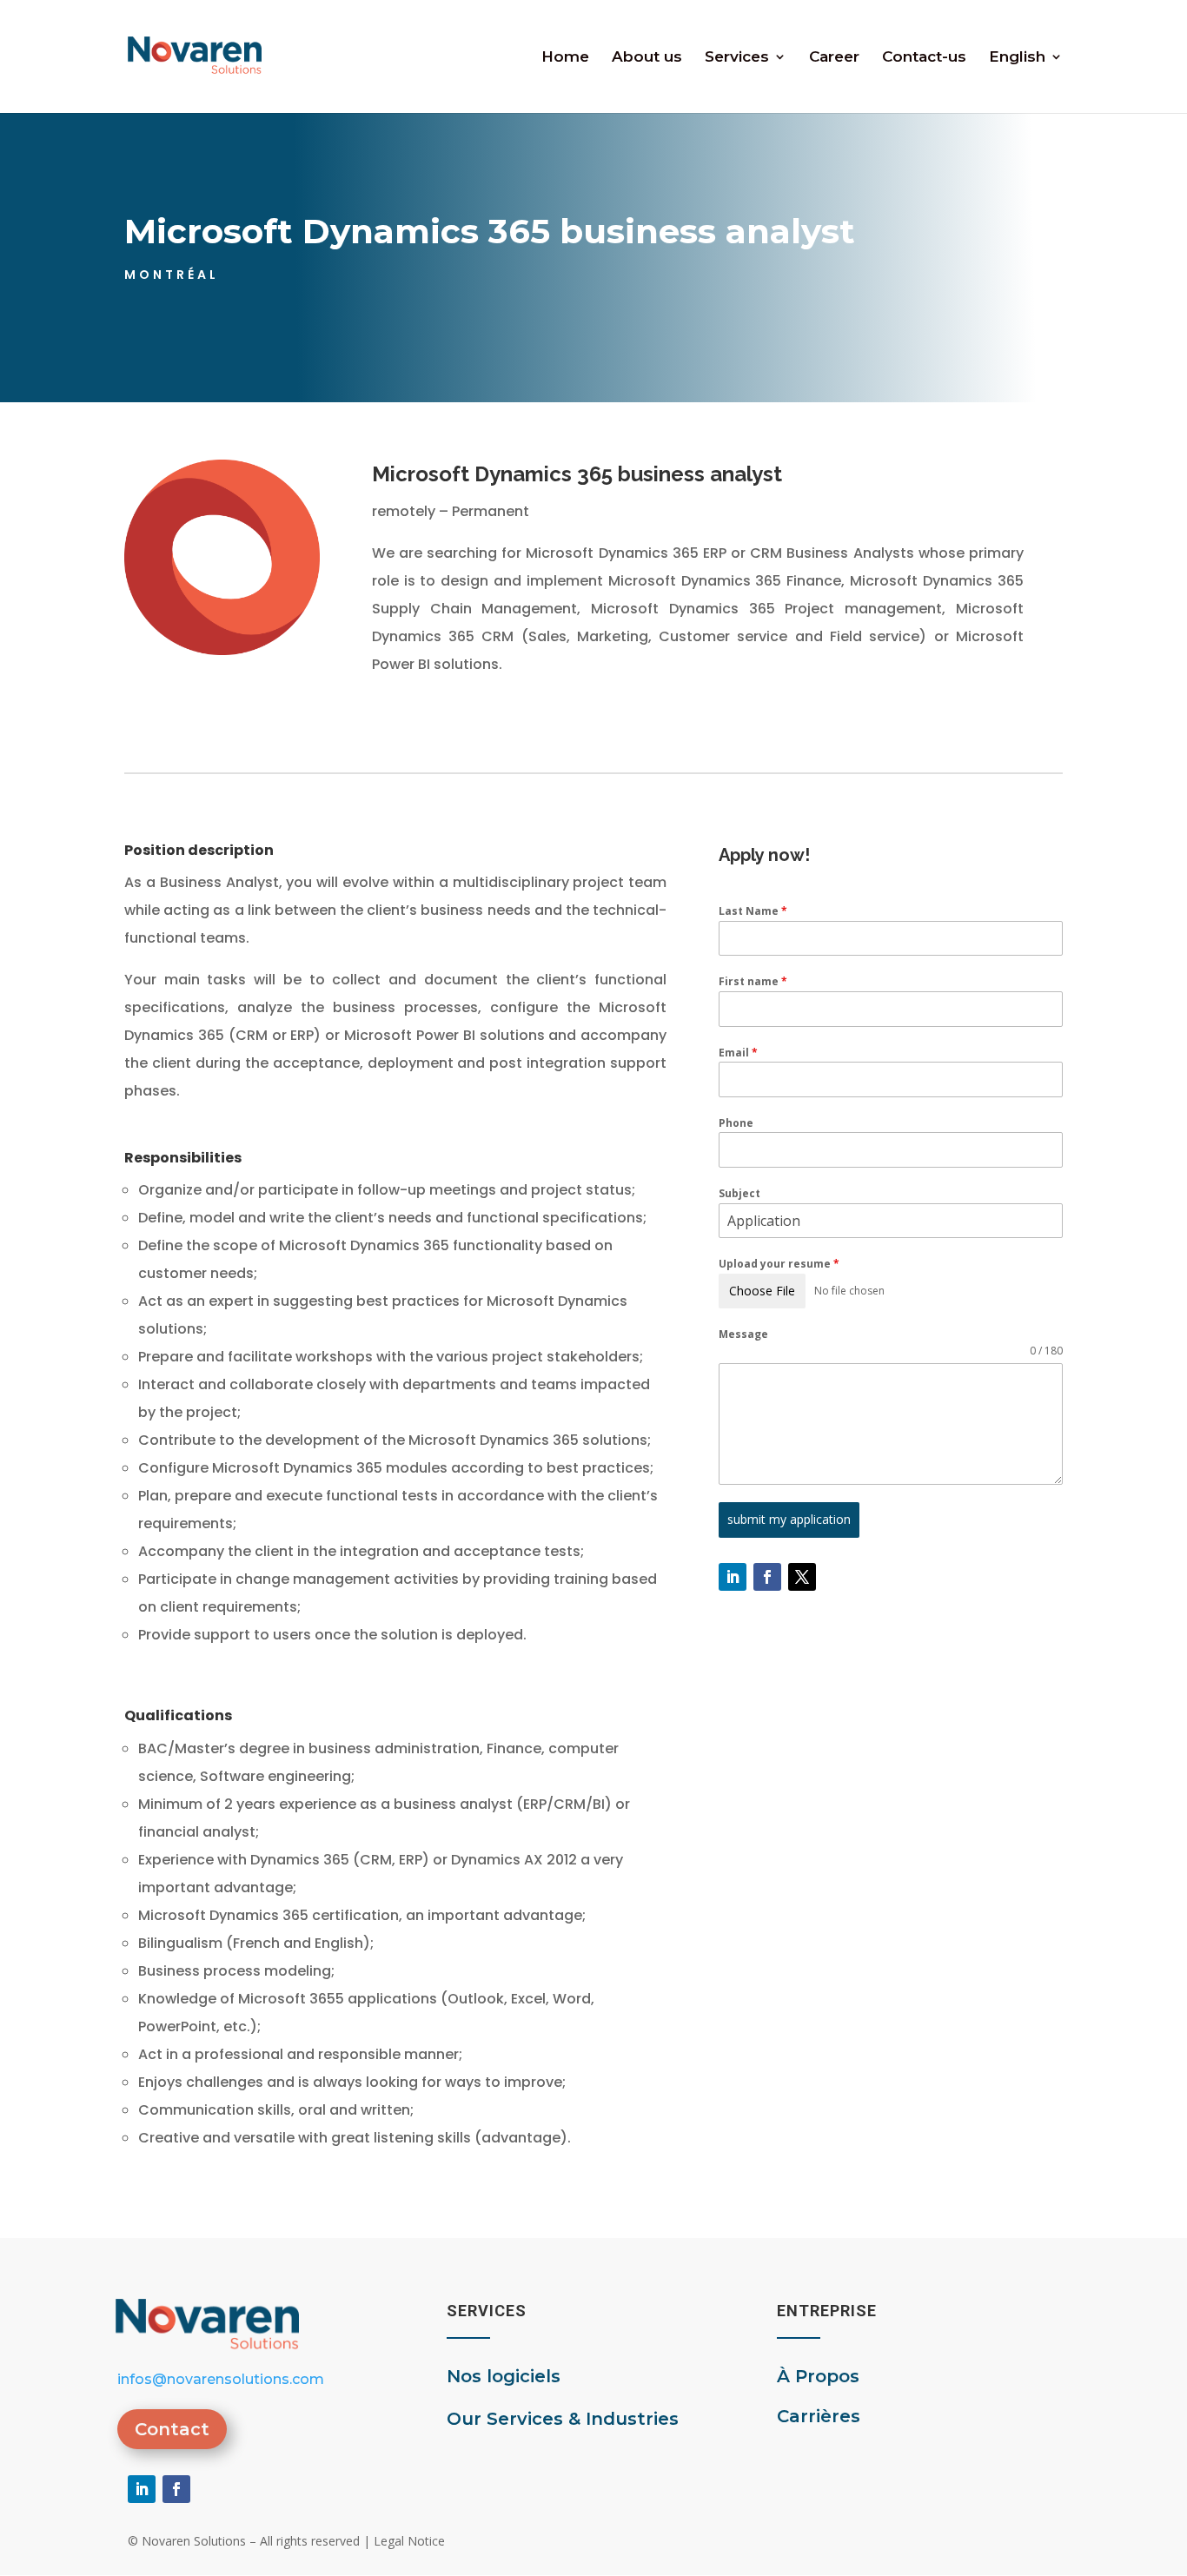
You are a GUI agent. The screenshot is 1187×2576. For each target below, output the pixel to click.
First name (753, 981)
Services (737, 58)
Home (565, 58)
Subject (739, 1193)
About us (647, 58)
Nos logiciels (504, 2376)
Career (834, 58)
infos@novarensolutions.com (221, 2379)
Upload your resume (779, 1264)
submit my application (789, 1519)
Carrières (819, 2416)
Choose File (762, 1291)
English (1017, 58)
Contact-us (924, 58)
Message (743, 1334)
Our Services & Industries (563, 2419)
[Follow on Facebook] (767, 1577)
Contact (172, 2429)
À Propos (818, 2376)
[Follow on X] (802, 1577)
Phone (736, 1123)
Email (738, 1053)
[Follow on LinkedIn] (733, 1577)
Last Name (753, 911)
